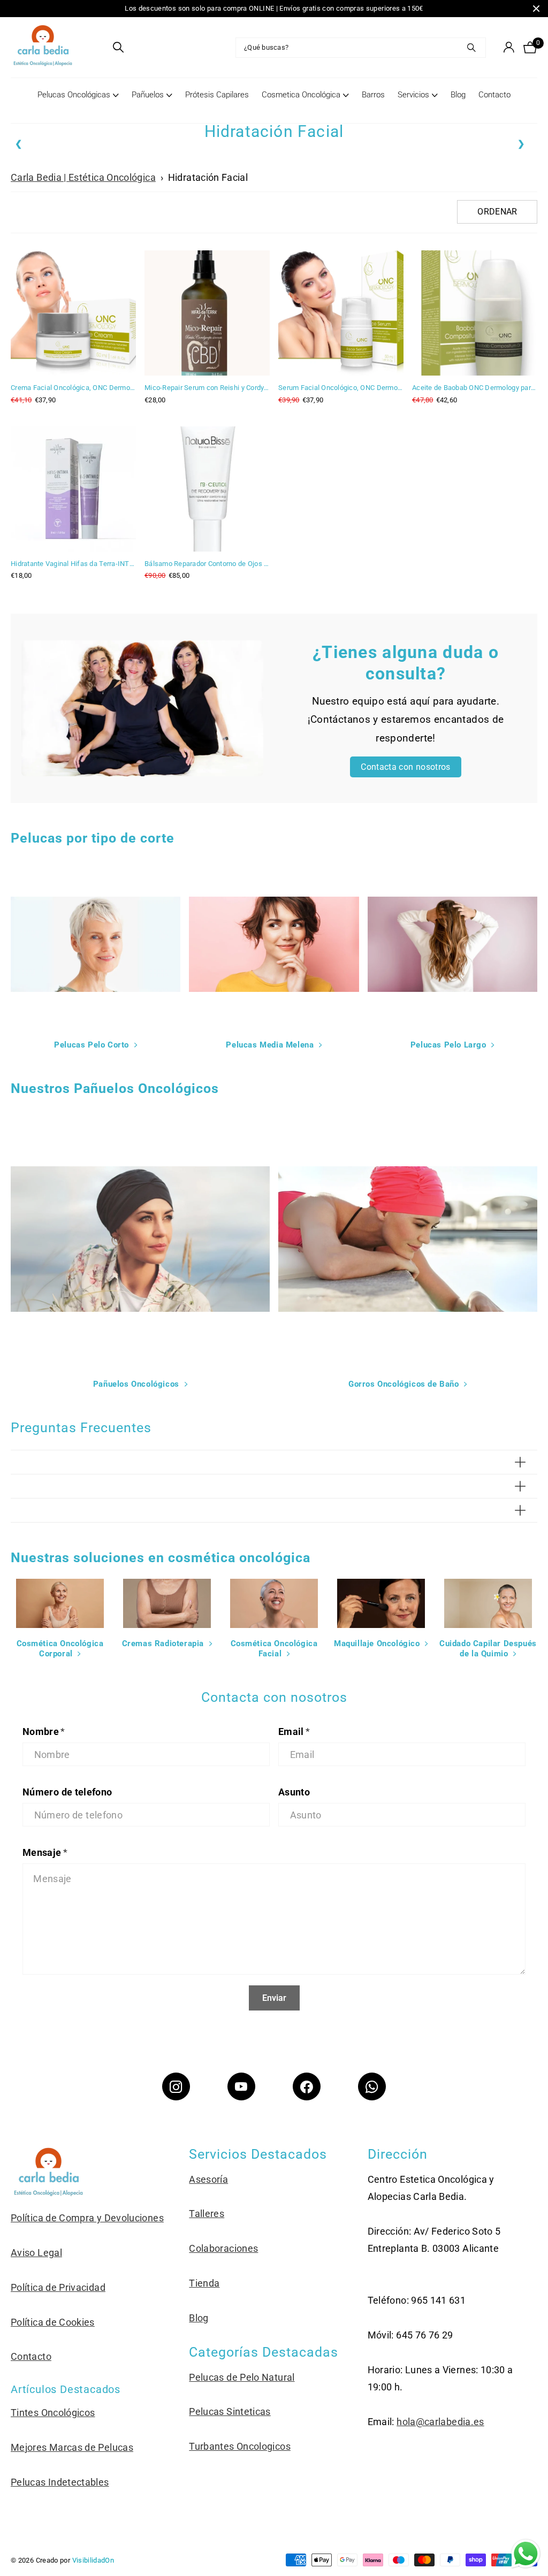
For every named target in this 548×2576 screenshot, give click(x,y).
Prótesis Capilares (217, 95)
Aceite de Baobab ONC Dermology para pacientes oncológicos (475, 388)
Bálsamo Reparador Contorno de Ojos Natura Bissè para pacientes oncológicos (207, 564)
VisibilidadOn (93, 2560)
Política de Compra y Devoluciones (87, 2218)
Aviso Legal (36, 2253)
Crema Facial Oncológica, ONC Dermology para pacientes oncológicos (73, 388)
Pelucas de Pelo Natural (242, 2377)
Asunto (294, 1792)
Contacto (494, 95)
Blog (458, 95)
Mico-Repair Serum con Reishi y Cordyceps (207, 388)
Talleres (207, 2214)
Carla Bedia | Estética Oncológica (83, 177)
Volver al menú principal (78, 106)
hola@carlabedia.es (440, 2422)
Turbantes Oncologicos (240, 2446)
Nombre (44, 1732)
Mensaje (45, 1852)
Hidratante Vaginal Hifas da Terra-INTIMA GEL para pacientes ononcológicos (73, 564)
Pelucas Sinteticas (230, 2411)
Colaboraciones (223, 2248)
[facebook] (307, 2086)
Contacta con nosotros (406, 767)
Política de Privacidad (58, 2287)
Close (536, 9)
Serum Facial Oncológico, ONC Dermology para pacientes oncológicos (341, 388)
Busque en (471, 48)
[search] (118, 47)
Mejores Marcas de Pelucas (72, 2447)
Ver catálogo (98, 47)
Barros (373, 95)
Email (294, 1732)
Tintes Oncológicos (53, 2413)
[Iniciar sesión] (509, 47)
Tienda (204, 2283)
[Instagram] (176, 2086)
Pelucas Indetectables (60, 2482)
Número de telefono (67, 1792)
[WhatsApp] (372, 2086)
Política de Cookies (53, 2322)
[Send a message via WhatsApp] (526, 2554)
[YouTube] (241, 2086)
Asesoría (208, 2179)
